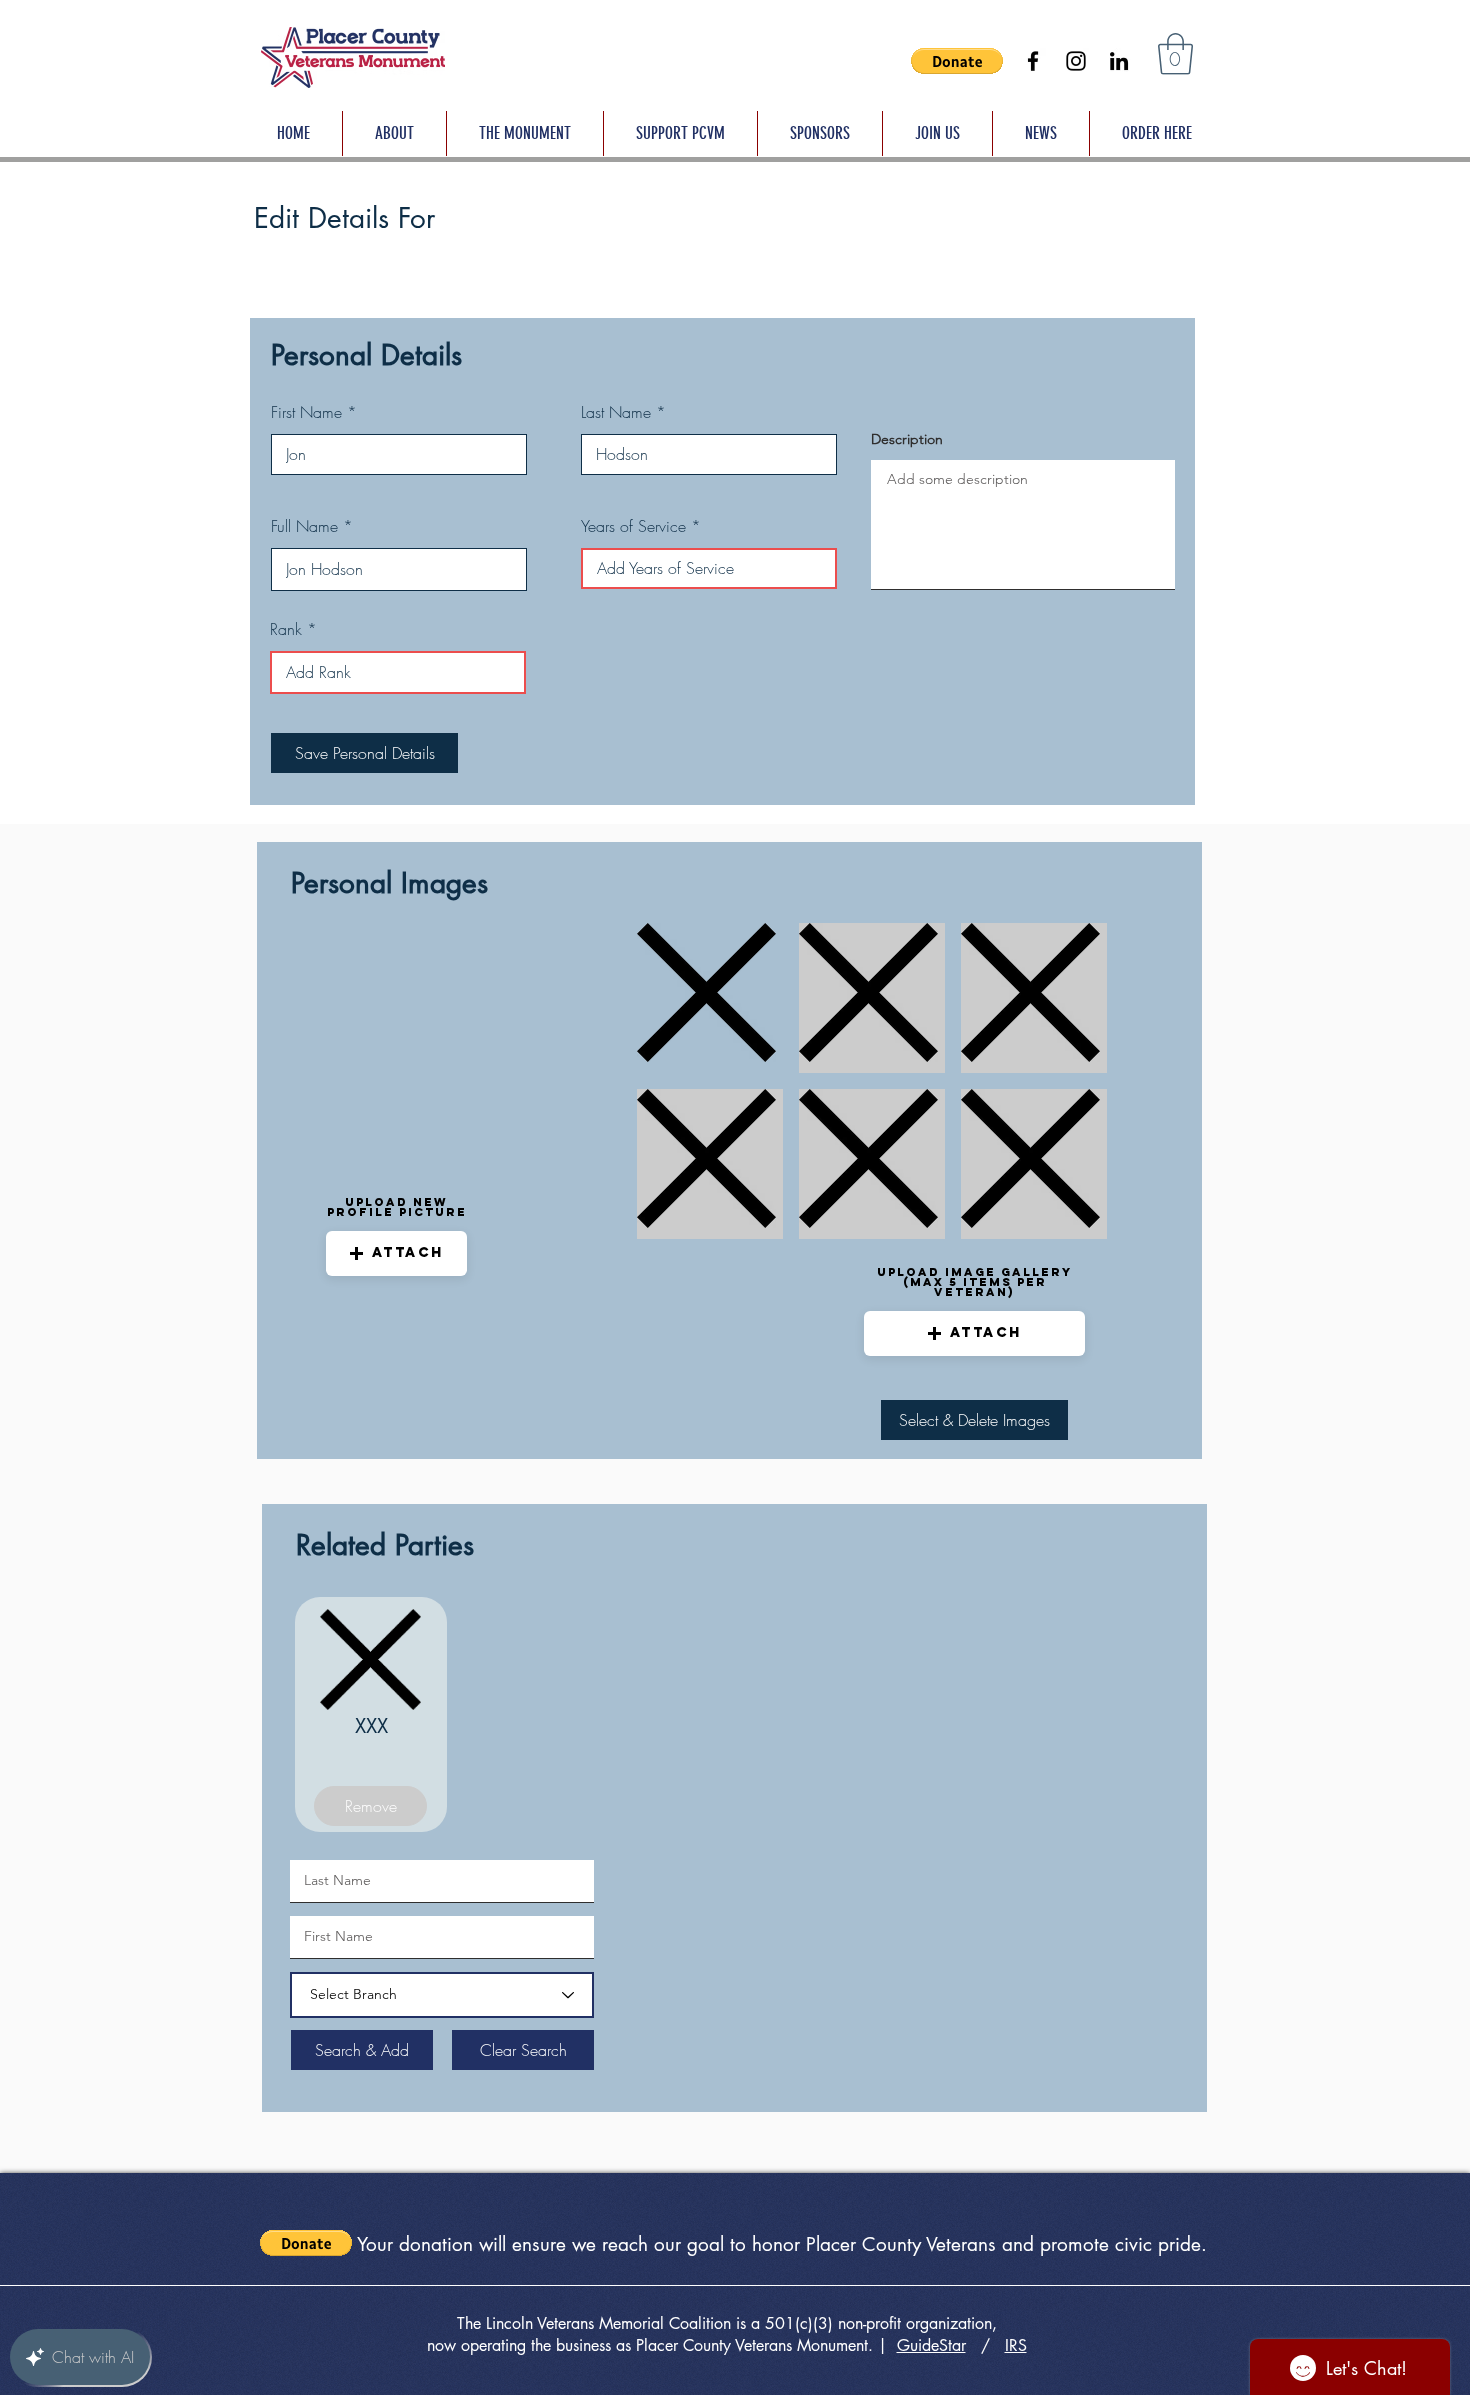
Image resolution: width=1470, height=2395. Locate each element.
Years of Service (633, 526)
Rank (286, 629)
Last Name (616, 412)
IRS (1016, 2345)
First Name (306, 412)
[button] (957, 61)
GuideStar (931, 2345)
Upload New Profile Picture (397, 1207)
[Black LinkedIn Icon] (1119, 61)
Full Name (304, 526)
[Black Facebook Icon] (1033, 61)
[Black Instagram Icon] (1076, 61)
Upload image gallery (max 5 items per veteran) (974, 1282)
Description (907, 439)
